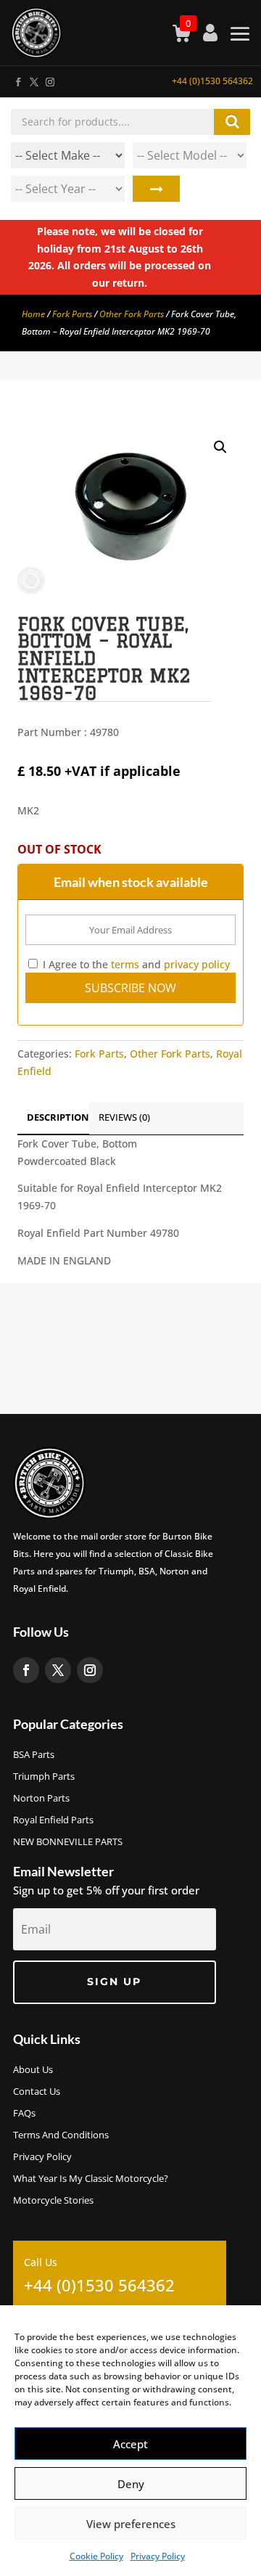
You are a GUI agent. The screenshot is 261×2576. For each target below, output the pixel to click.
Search (156, 189)
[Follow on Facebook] (17, 79)
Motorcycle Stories (53, 2201)
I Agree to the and (135, 964)
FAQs (24, 2114)
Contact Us (37, 2092)
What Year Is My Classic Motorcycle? (91, 2179)
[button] (220, 447)
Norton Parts (41, 1799)
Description (58, 1117)
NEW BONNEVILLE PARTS (68, 1842)
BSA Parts (34, 1755)
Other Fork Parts (132, 314)
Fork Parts (72, 314)
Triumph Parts (44, 1777)
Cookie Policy (96, 2556)
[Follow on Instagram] (49, 79)
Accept (130, 2444)
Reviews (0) (124, 1117)
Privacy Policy (158, 2556)
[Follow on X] (33, 79)
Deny (131, 2484)
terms (125, 964)
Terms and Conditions (61, 2135)
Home (33, 314)
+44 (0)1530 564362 (212, 81)
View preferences (131, 2524)
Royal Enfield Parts (53, 1820)
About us (33, 2070)
